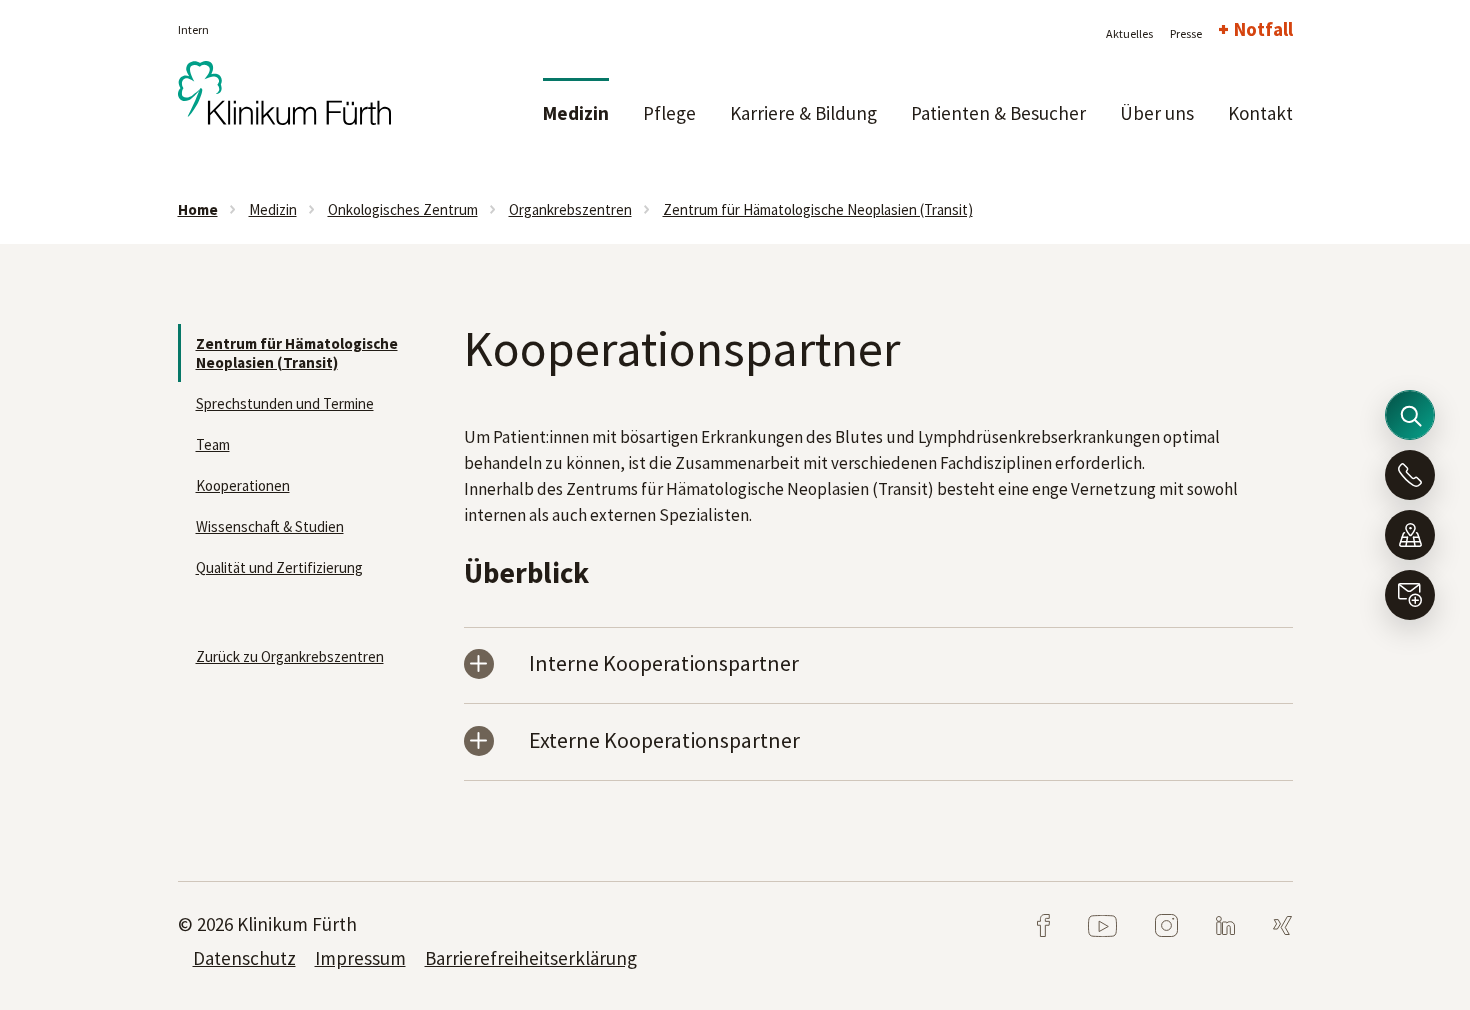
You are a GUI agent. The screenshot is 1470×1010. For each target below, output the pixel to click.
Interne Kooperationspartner (664, 664)
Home (198, 209)
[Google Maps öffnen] (1410, 535)
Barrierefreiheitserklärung (531, 958)
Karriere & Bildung (803, 113)
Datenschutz (244, 958)
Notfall (1263, 29)
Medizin (576, 113)
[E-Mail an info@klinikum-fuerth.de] (1410, 595)
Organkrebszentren (570, 209)
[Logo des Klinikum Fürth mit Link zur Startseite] (284, 103)
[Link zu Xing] (1265, 924)
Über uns (1157, 113)
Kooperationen (243, 485)
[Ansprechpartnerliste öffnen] (1410, 475)
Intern (193, 29)
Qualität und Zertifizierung (279, 567)
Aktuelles (1129, 33)
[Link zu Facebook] (1045, 924)
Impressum (360, 958)
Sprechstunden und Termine (285, 403)
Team (213, 444)
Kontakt (1260, 113)
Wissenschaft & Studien (270, 526)
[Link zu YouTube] (1086, 924)
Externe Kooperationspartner (664, 741)
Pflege (669, 113)
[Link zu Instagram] (1150, 924)
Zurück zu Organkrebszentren (290, 656)
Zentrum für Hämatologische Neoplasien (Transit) (818, 209)
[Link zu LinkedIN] (1209, 924)
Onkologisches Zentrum (403, 209)
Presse (1186, 33)
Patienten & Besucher (998, 113)
